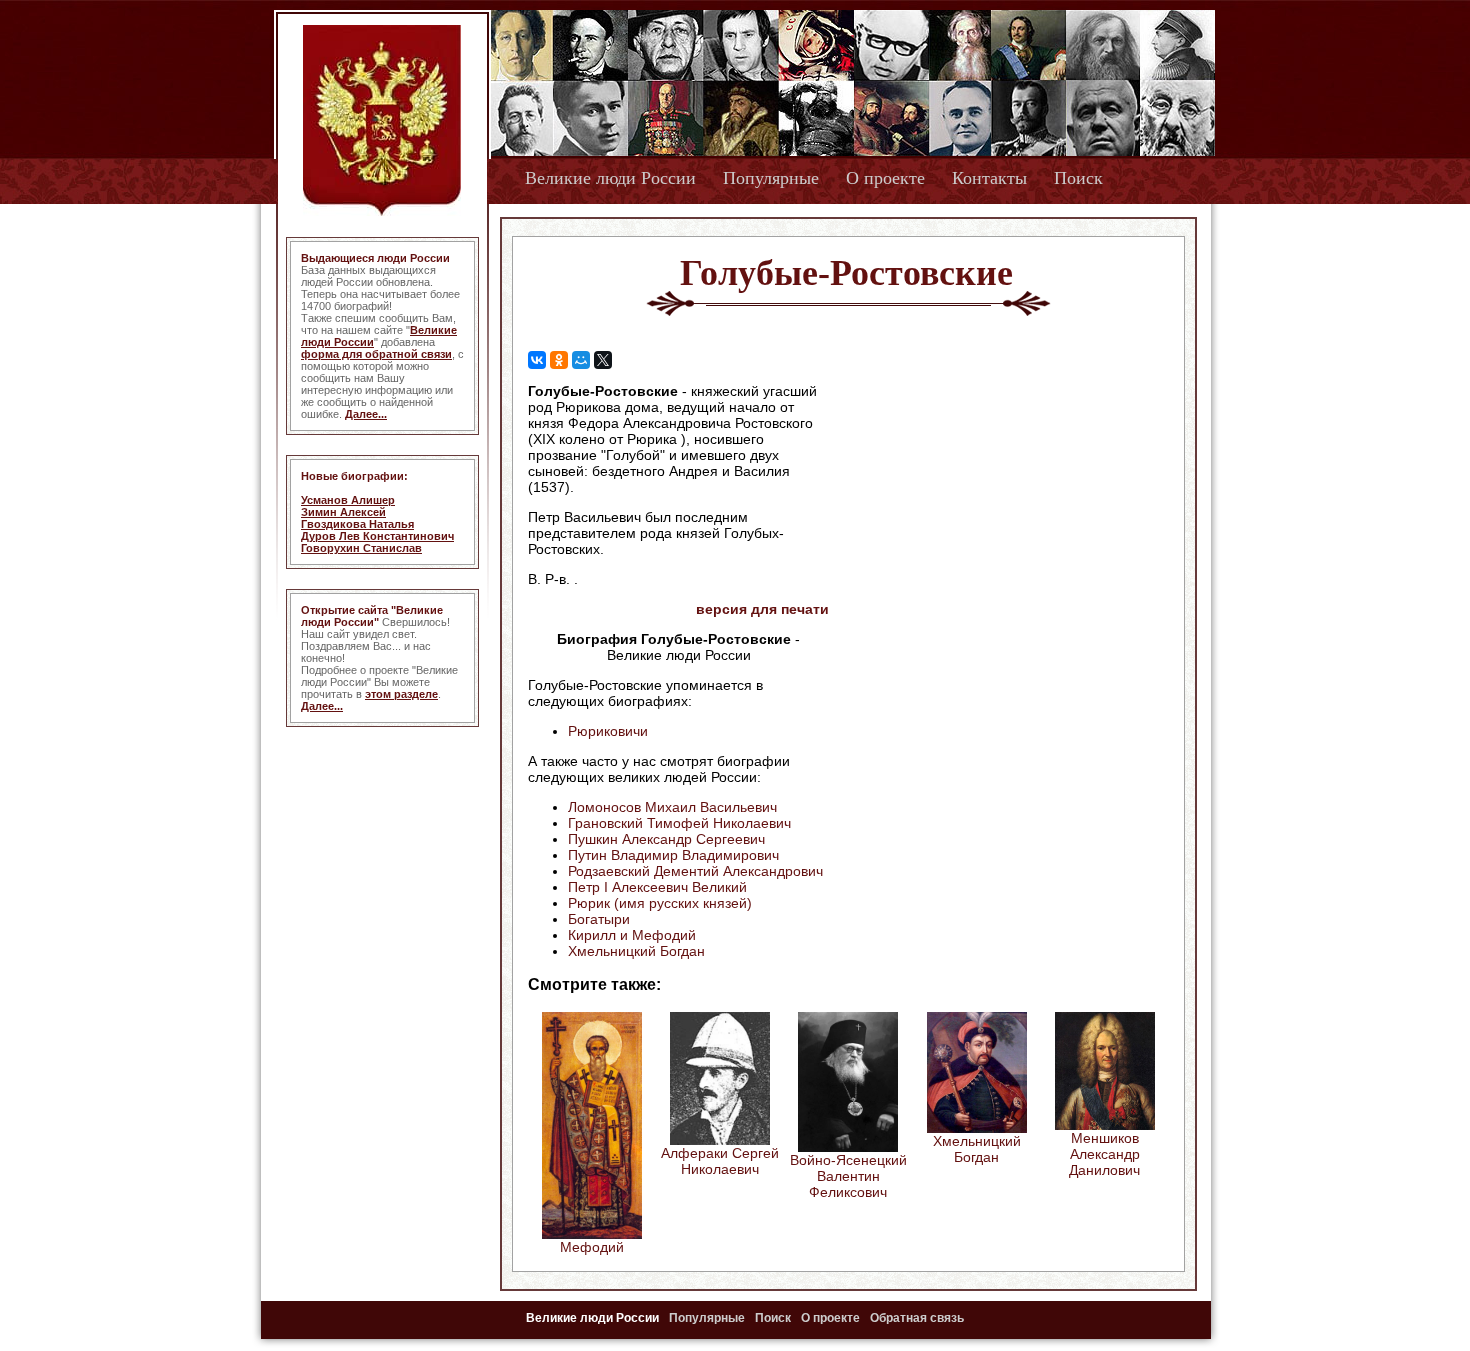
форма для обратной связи (376, 354)
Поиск (1078, 178)
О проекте (885, 178)
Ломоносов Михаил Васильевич (672, 807)
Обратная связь (917, 1318)
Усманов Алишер (348, 500)
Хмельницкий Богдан (636, 951)
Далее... (366, 414)
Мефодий (592, 1247)
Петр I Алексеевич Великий (657, 887)
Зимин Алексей (343, 512)
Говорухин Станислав (361, 548)
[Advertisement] (999, 511)
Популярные (771, 178)
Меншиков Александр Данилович (1104, 1154)
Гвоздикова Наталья (357, 524)
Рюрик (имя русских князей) (660, 903)
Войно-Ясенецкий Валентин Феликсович (848, 1176)
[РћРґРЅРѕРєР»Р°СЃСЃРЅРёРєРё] (559, 360)
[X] (603, 360)
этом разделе (401, 694)
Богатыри (599, 919)
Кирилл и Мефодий (632, 935)
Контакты (989, 178)
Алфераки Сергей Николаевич (720, 1161)
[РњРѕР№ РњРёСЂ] (581, 360)
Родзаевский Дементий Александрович (695, 871)
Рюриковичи (608, 731)
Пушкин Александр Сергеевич (666, 839)
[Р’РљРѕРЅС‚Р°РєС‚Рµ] (537, 360)
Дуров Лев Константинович (377, 536)
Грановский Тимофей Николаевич (679, 823)
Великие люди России (610, 178)
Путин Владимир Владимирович (673, 855)
